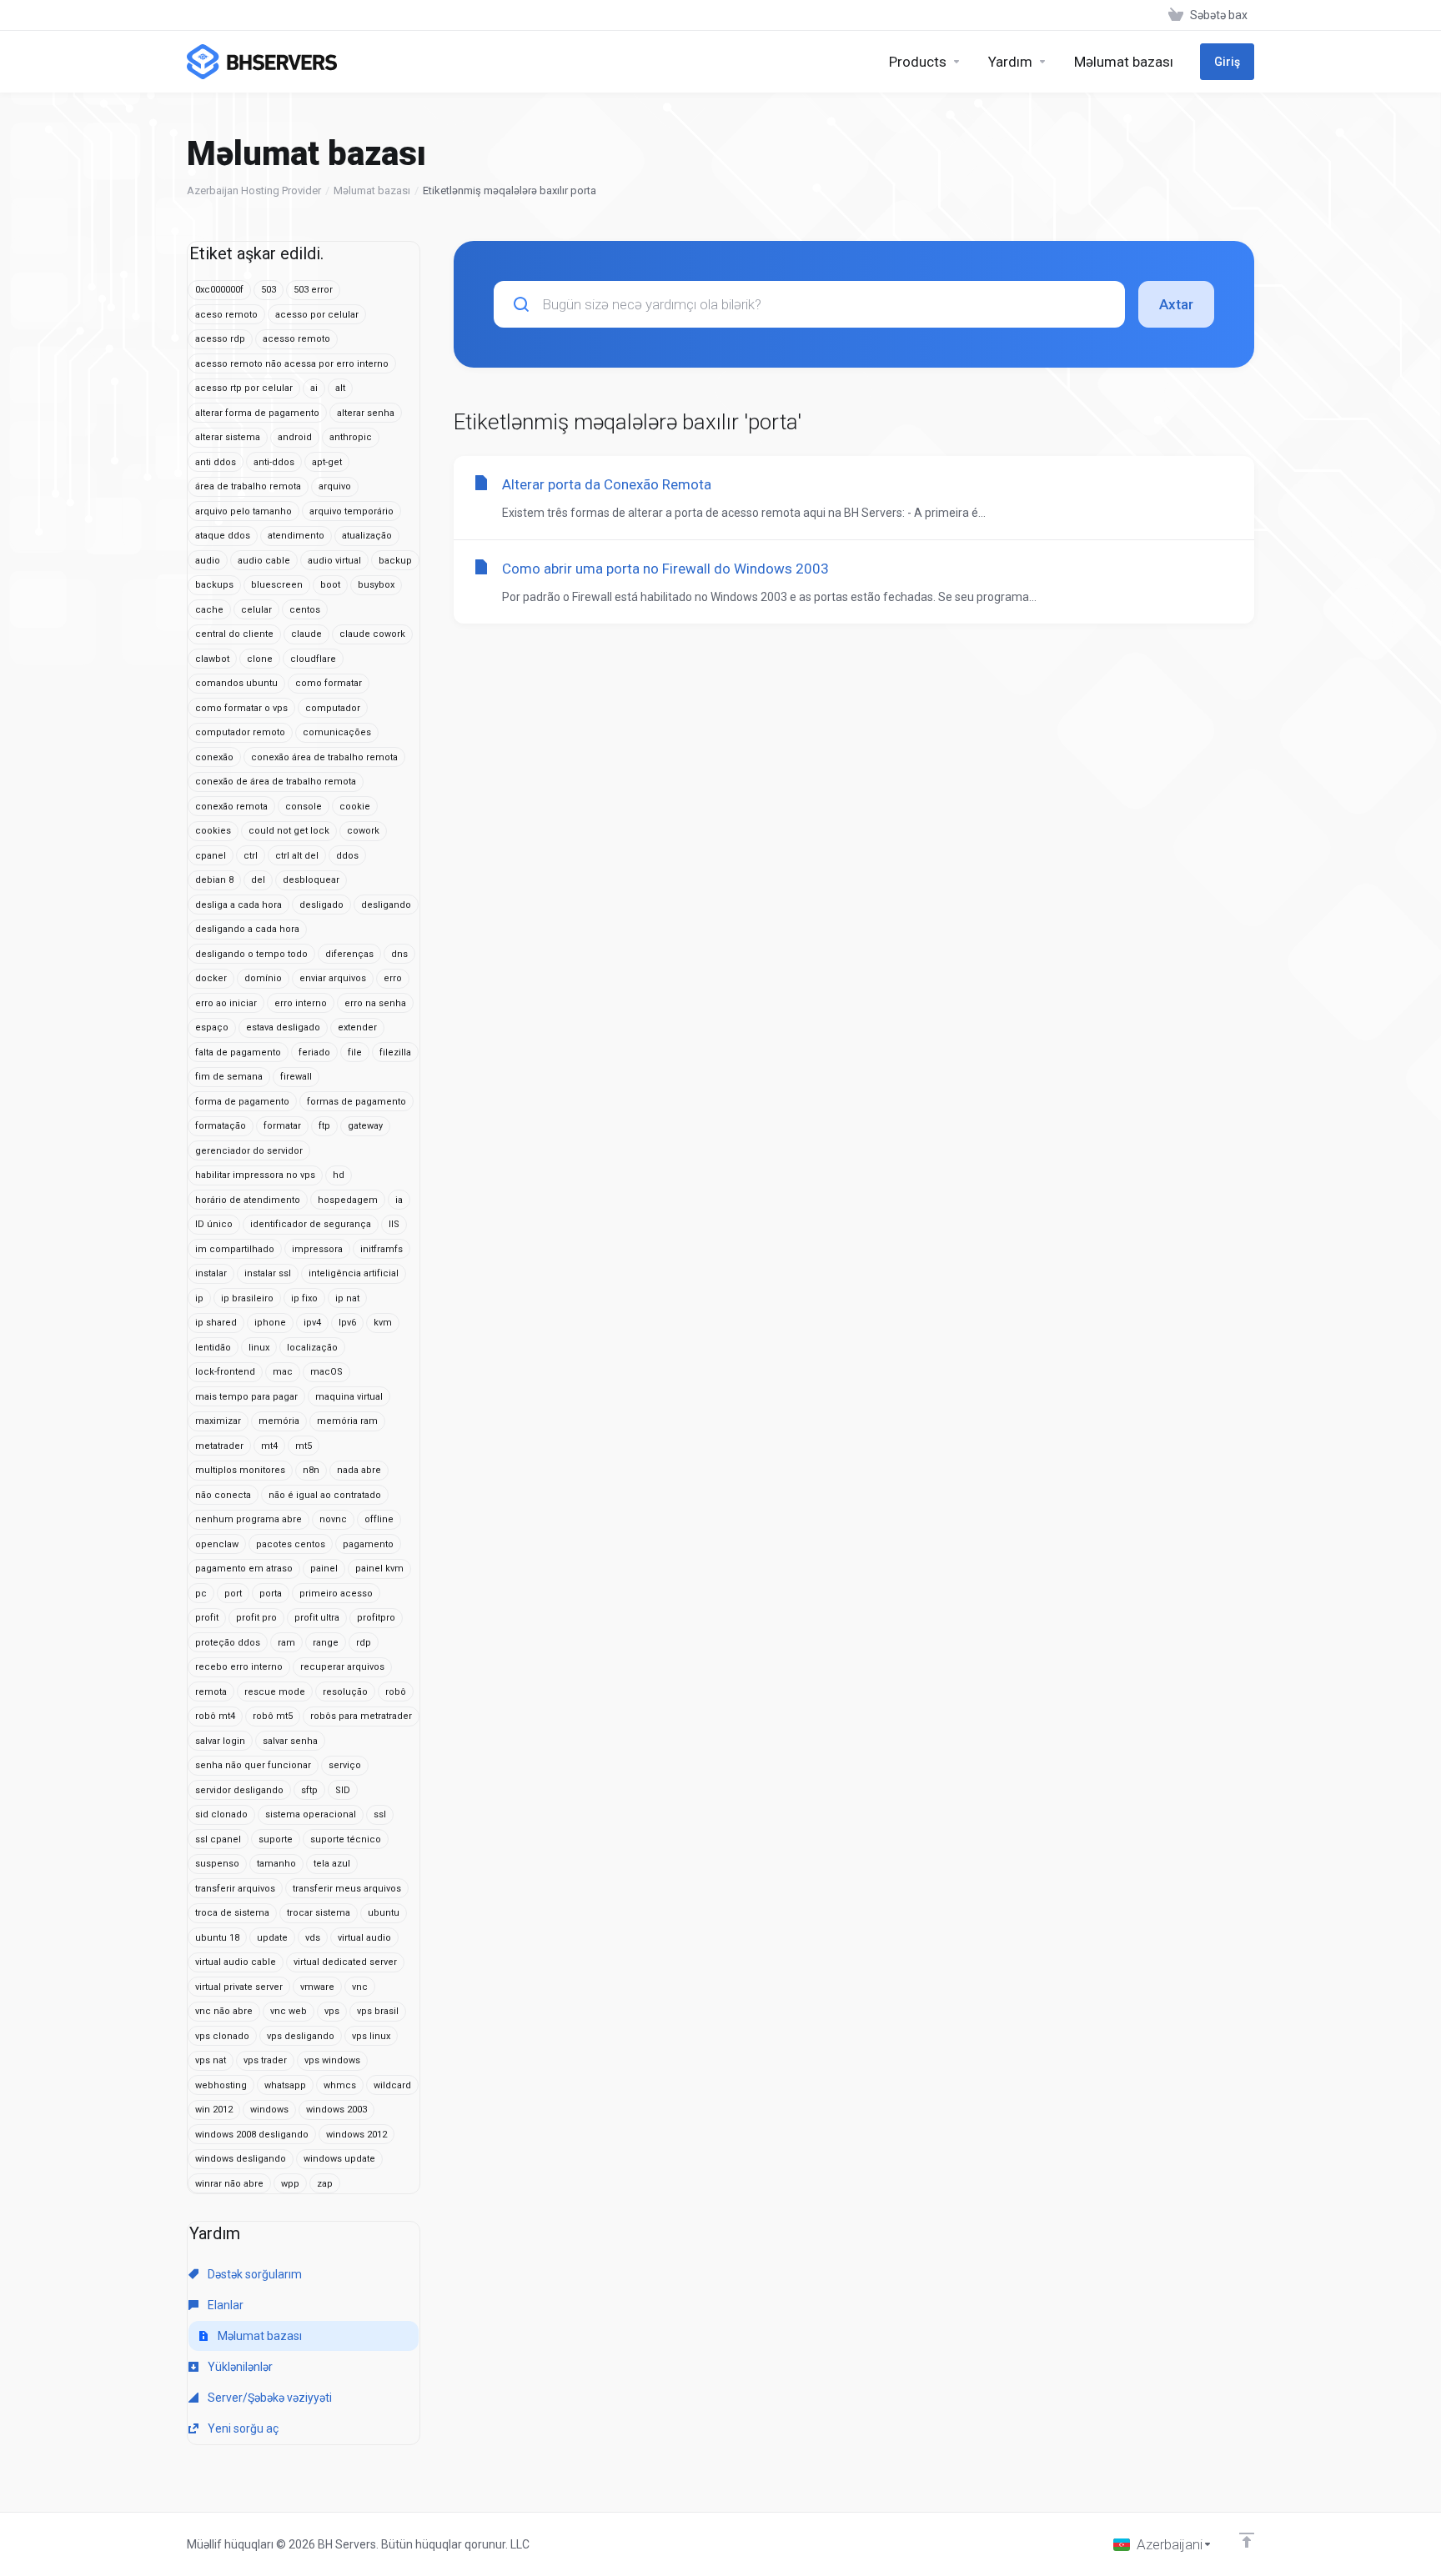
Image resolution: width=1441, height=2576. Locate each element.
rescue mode (275, 1692)
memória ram (347, 1421)
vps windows (332, 2060)
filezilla (395, 1052)
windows (269, 2110)
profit (207, 1618)
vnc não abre (224, 2011)
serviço (345, 1765)
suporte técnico (346, 1839)
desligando (386, 905)
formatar (282, 1126)
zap (325, 2184)
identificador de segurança (311, 1224)
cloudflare (313, 659)
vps (332, 2011)
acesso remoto (296, 339)
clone (260, 659)
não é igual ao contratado (325, 1495)
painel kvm (379, 1569)
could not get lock (289, 831)
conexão (214, 757)
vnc (360, 1987)
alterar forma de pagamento (257, 413)
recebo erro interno (239, 1667)
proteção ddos (228, 1643)
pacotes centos (291, 1544)
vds (313, 1938)
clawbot (212, 659)
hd (339, 1175)
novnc (333, 1519)
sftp (309, 1790)
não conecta (223, 1495)
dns (399, 954)
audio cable (264, 561)
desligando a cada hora (247, 929)
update (272, 1938)
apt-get (327, 462)
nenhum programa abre (249, 1519)
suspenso (217, 1864)
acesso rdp (220, 339)
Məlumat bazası (372, 190)
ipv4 (312, 1323)
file (355, 1052)
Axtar (1176, 304)
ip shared (216, 1323)
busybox (376, 585)
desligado (321, 905)
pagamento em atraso (244, 1569)
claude (306, 634)
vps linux (371, 2036)
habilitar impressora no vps (255, 1175)
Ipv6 (347, 1323)
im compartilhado (235, 1249)
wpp (290, 2184)
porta (271, 1594)
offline (379, 1519)
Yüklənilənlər (239, 2367)
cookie (355, 807)
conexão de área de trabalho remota (276, 782)
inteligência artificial (354, 1273)
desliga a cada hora (238, 905)
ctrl (251, 856)
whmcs (340, 2085)
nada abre (359, 1470)
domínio (263, 978)
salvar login (220, 1741)
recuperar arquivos (342, 1667)
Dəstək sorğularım (254, 2274)
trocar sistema (319, 1913)
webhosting (221, 2085)
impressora (317, 1249)
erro (393, 978)
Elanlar (224, 2305)
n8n (311, 1470)
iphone (270, 1323)
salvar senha (290, 1741)
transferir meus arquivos (347, 1889)
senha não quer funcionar (253, 1765)
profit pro (256, 1618)
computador (333, 708)
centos (305, 610)
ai (314, 388)
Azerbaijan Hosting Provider (254, 190)
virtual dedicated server (345, 1962)
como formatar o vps (241, 708)
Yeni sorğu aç (242, 2428)
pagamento (368, 1544)
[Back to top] (1247, 2540)
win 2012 (214, 2110)
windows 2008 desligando (252, 2135)
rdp (364, 1643)
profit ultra (317, 1618)
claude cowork (372, 634)
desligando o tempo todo (251, 954)
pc (201, 1594)
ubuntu (384, 1913)
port (233, 1594)
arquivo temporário (351, 511)
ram (286, 1643)
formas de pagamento (356, 1102)
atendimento (296, 536)
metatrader (219, 1446)
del (258, 880)
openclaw (217, 1544)
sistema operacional (311, 1814)
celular (256, 610)
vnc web (289, 2011)
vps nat (211, 2060)
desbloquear (311, 880)
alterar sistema (228, 437)
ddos (347, 856)
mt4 (269, 1446)
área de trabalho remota (248, 486)
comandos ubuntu (236, 683)
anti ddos (216, 462)
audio (208, 561)
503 (269, 290)
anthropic (351, 437)
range (326, 1643)
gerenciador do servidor (249, 1151)
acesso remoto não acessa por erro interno (292, 364)
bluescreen (277, 585)
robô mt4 (215, 1716)
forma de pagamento (242, 1102)
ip (199, 1298)
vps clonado (222, 2036)
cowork (363, 831)
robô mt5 (273, 1716)
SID (343, 1790)
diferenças (349, 954)
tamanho (276, 1864)
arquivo (335, 486)
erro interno (301, 1003)
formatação (221, 1126)
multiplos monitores (240, 1470)
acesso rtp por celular (244, 388)
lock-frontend (225, 1372)
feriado (314, 1052)
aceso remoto (226, 315)
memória (279, 1421)
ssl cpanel (218, 1839)
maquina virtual (349, 1397)
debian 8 (214, 880)
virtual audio (364, 1938)
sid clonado (221, 1814)
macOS (326, 1372)
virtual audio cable (236, 1962)
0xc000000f (219, 290)
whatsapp (285, 2085)
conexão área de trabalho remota (324, 757)
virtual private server (239, 1987)
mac (283, 1372)
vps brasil (378, 2011)
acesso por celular (317, 315)
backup (395, 561)
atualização (367, 536)
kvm (383, 1323)
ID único (214, 1224)
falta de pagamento (238, 1052)
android (295, 437)
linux (259, 1348)
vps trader (265, 2060)
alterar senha (366, 413)
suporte (276, 1839)
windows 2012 (356, 2135)
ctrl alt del (297, 856)
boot (330, 585)
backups (214, 585)
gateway (365, 1126)
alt (340, 388)
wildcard (392, 2085)
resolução (345, 1692)
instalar (211, 1273)
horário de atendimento (248, 1200)
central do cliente (234, 634)
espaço (212, 1027)
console (304, 807)
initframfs (382, 1249)
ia (399, 1200)
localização (312, 1348)
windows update (339, 2159)
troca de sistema (232, 1913)
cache (209, 610)
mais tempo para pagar (246, 1397)
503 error (313, 290)
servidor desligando (239, 1790)
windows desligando (241, 2159)
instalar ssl (268, 1273)
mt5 (304, 1446)
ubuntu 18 (217, 1938)
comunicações (337, 732)
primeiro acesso (336, 1594)
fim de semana (229, 1077)
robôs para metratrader (361, 1716)
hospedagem (348, 1200)
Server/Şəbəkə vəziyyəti (269, 2398)
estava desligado (283, 1027)
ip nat (347, 1298)
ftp (324, 1126)
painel (324, 1569)
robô (396, 1692)
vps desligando (301, 2036)
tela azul (332, 1864)
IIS (394, 1224)
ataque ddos (223, 536)
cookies (213, 831)
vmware (317, 1987)
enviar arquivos (333, 978)
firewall (296, 1077)
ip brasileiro (247, 1298)
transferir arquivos (235, 1889)
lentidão (213, 1348)
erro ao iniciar (226, 1003)
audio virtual (334, 561)
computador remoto (240, 732)
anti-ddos (274, 462)
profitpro (376, 1618)
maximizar (218, 1421)
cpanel (211, 856)
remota (211, 1692)
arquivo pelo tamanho (244, 511)
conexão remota (231, 807)
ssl (380, 1814)
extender (357, 1027)
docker (211, 978)
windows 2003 (336, 2110)
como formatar (329, 683)
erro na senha (375, 1003)
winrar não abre (229, 2184)
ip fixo (304, 1298)
